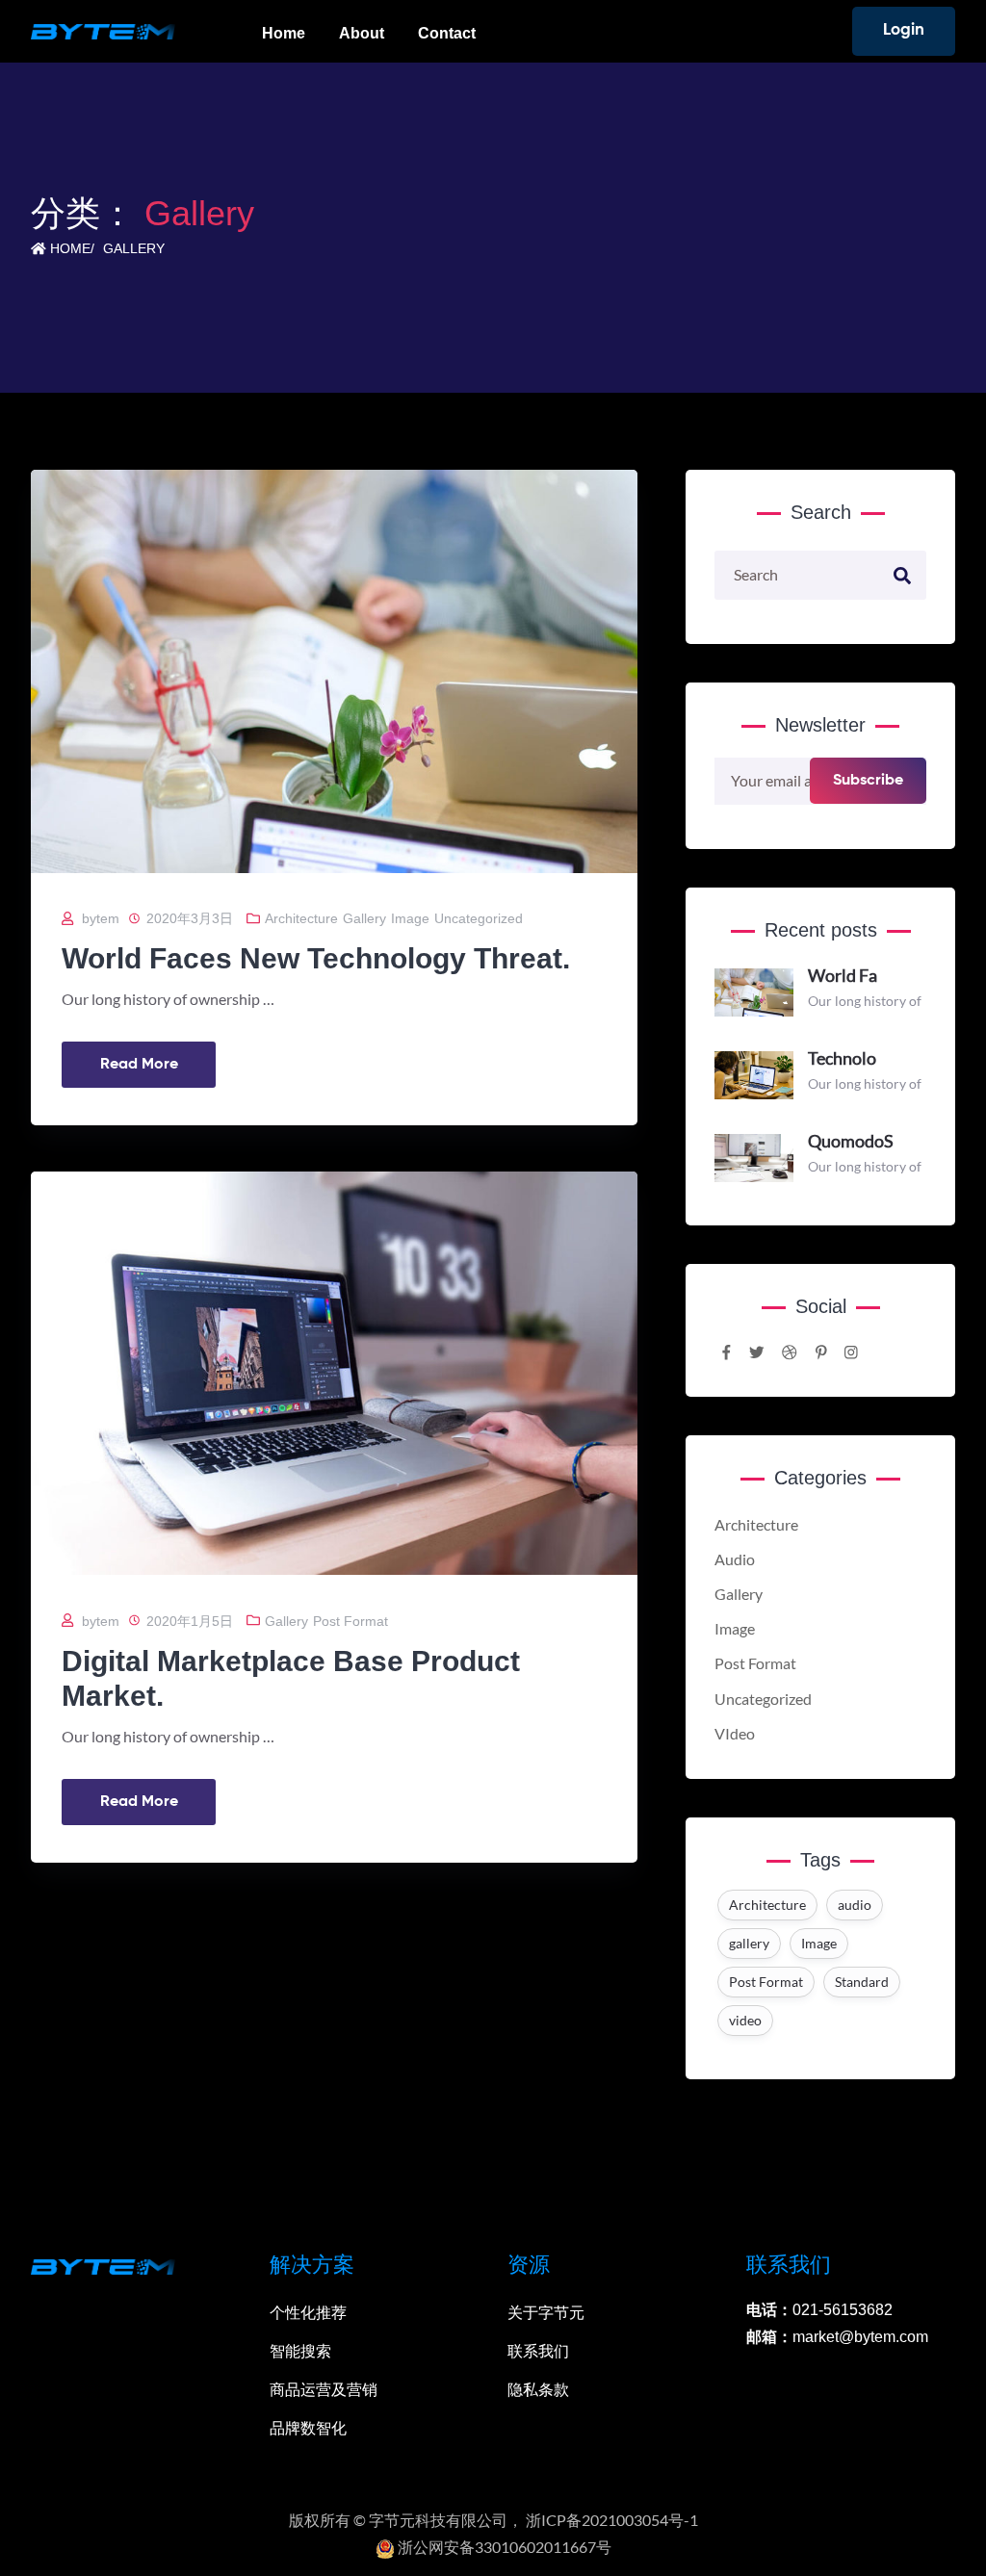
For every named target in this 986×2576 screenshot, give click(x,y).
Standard (862, 1982)
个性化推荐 (308, 2313)
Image (410, 918)
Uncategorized (479, 918)
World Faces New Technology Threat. (316, 958)
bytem (101, 918)
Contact (447, 33)
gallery (749, 1943)
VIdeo (735, 1734)
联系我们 (538, 2351)
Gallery (134, 248)
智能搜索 (300, 2351)
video (745, 2020)
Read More (139, 1065)
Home (284, 33)
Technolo (842, 1058)
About (362, 33)
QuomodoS (851, 1141)
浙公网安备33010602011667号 (503, 2547)
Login (904, 30)
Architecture (301, 918)
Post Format (350, 1621)
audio (855, 1905)
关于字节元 (546, 2313)
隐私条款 (538, 2390)
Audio (735, 1559)
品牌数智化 (308, 2428)
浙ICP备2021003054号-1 (612, 2520)
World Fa (843, 975)
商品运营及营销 (324, 2390)
